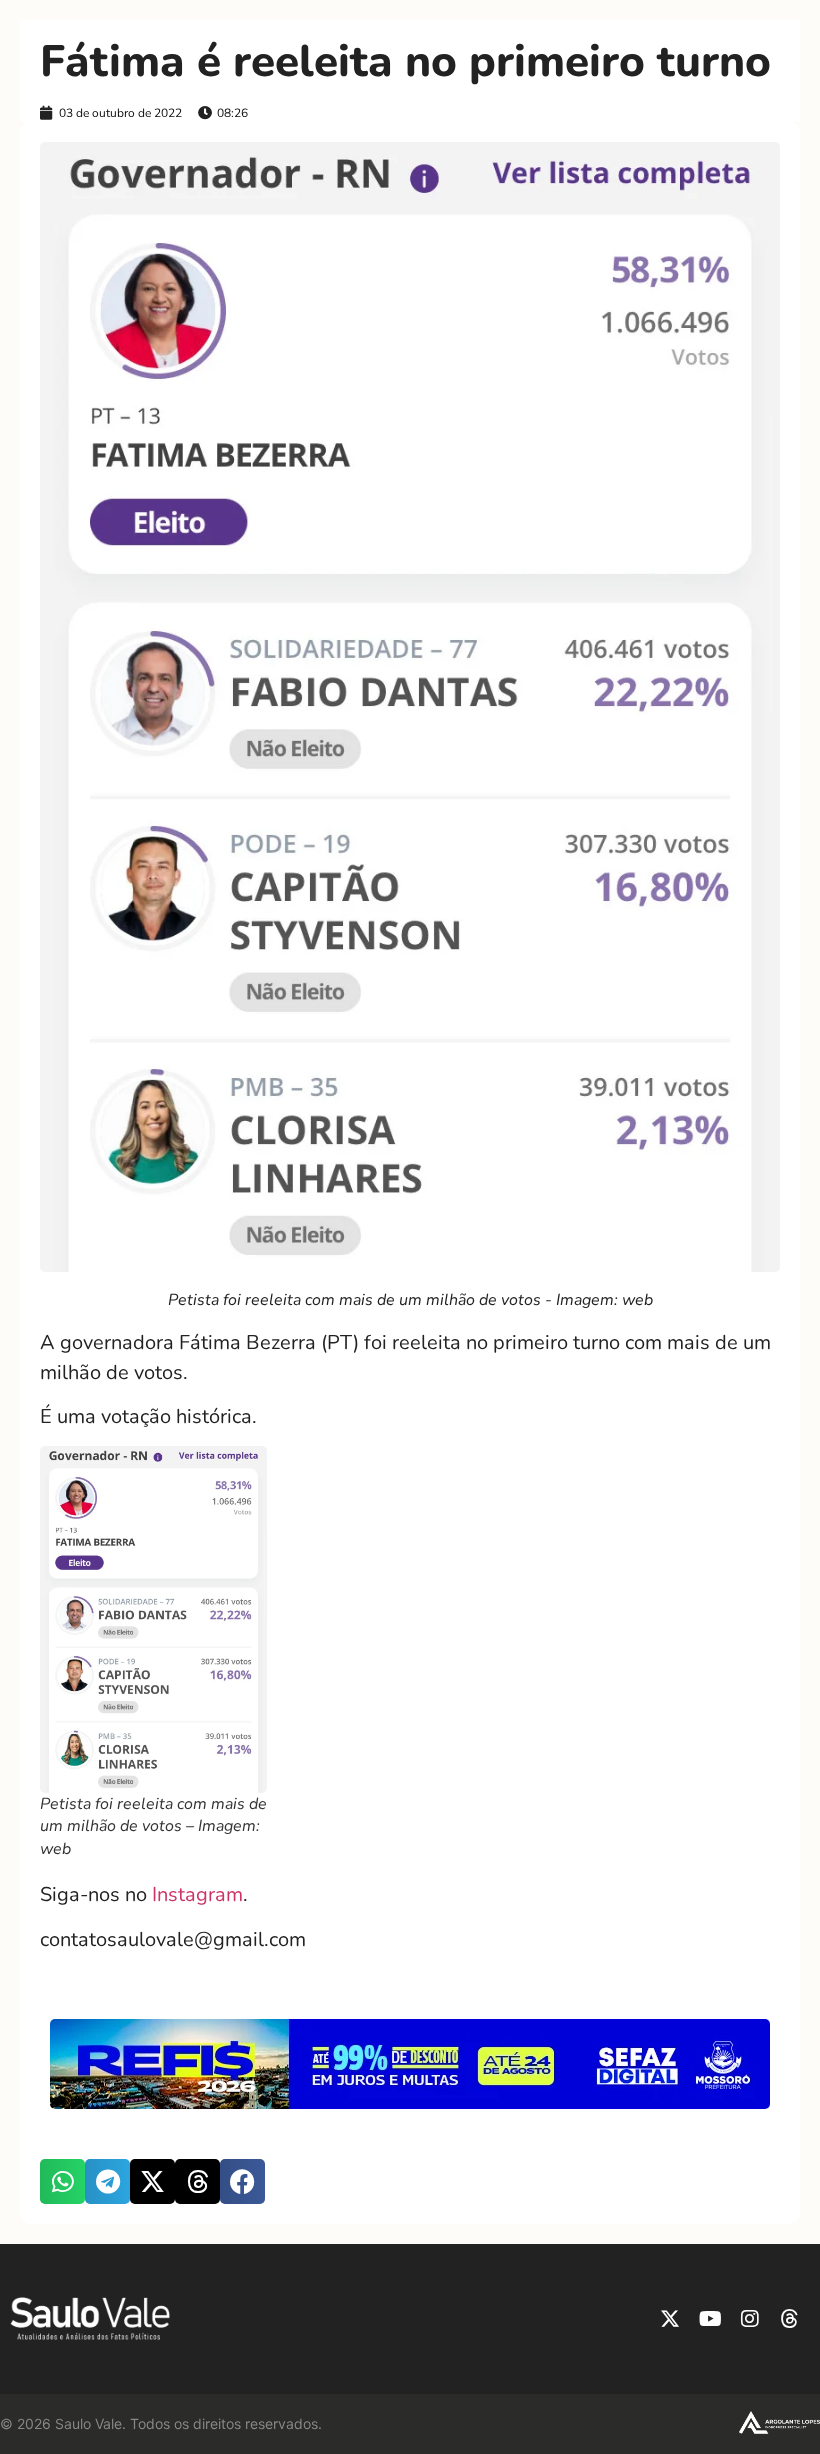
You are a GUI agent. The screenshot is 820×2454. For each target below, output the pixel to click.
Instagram (197, 1894)
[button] (62, 2181)
